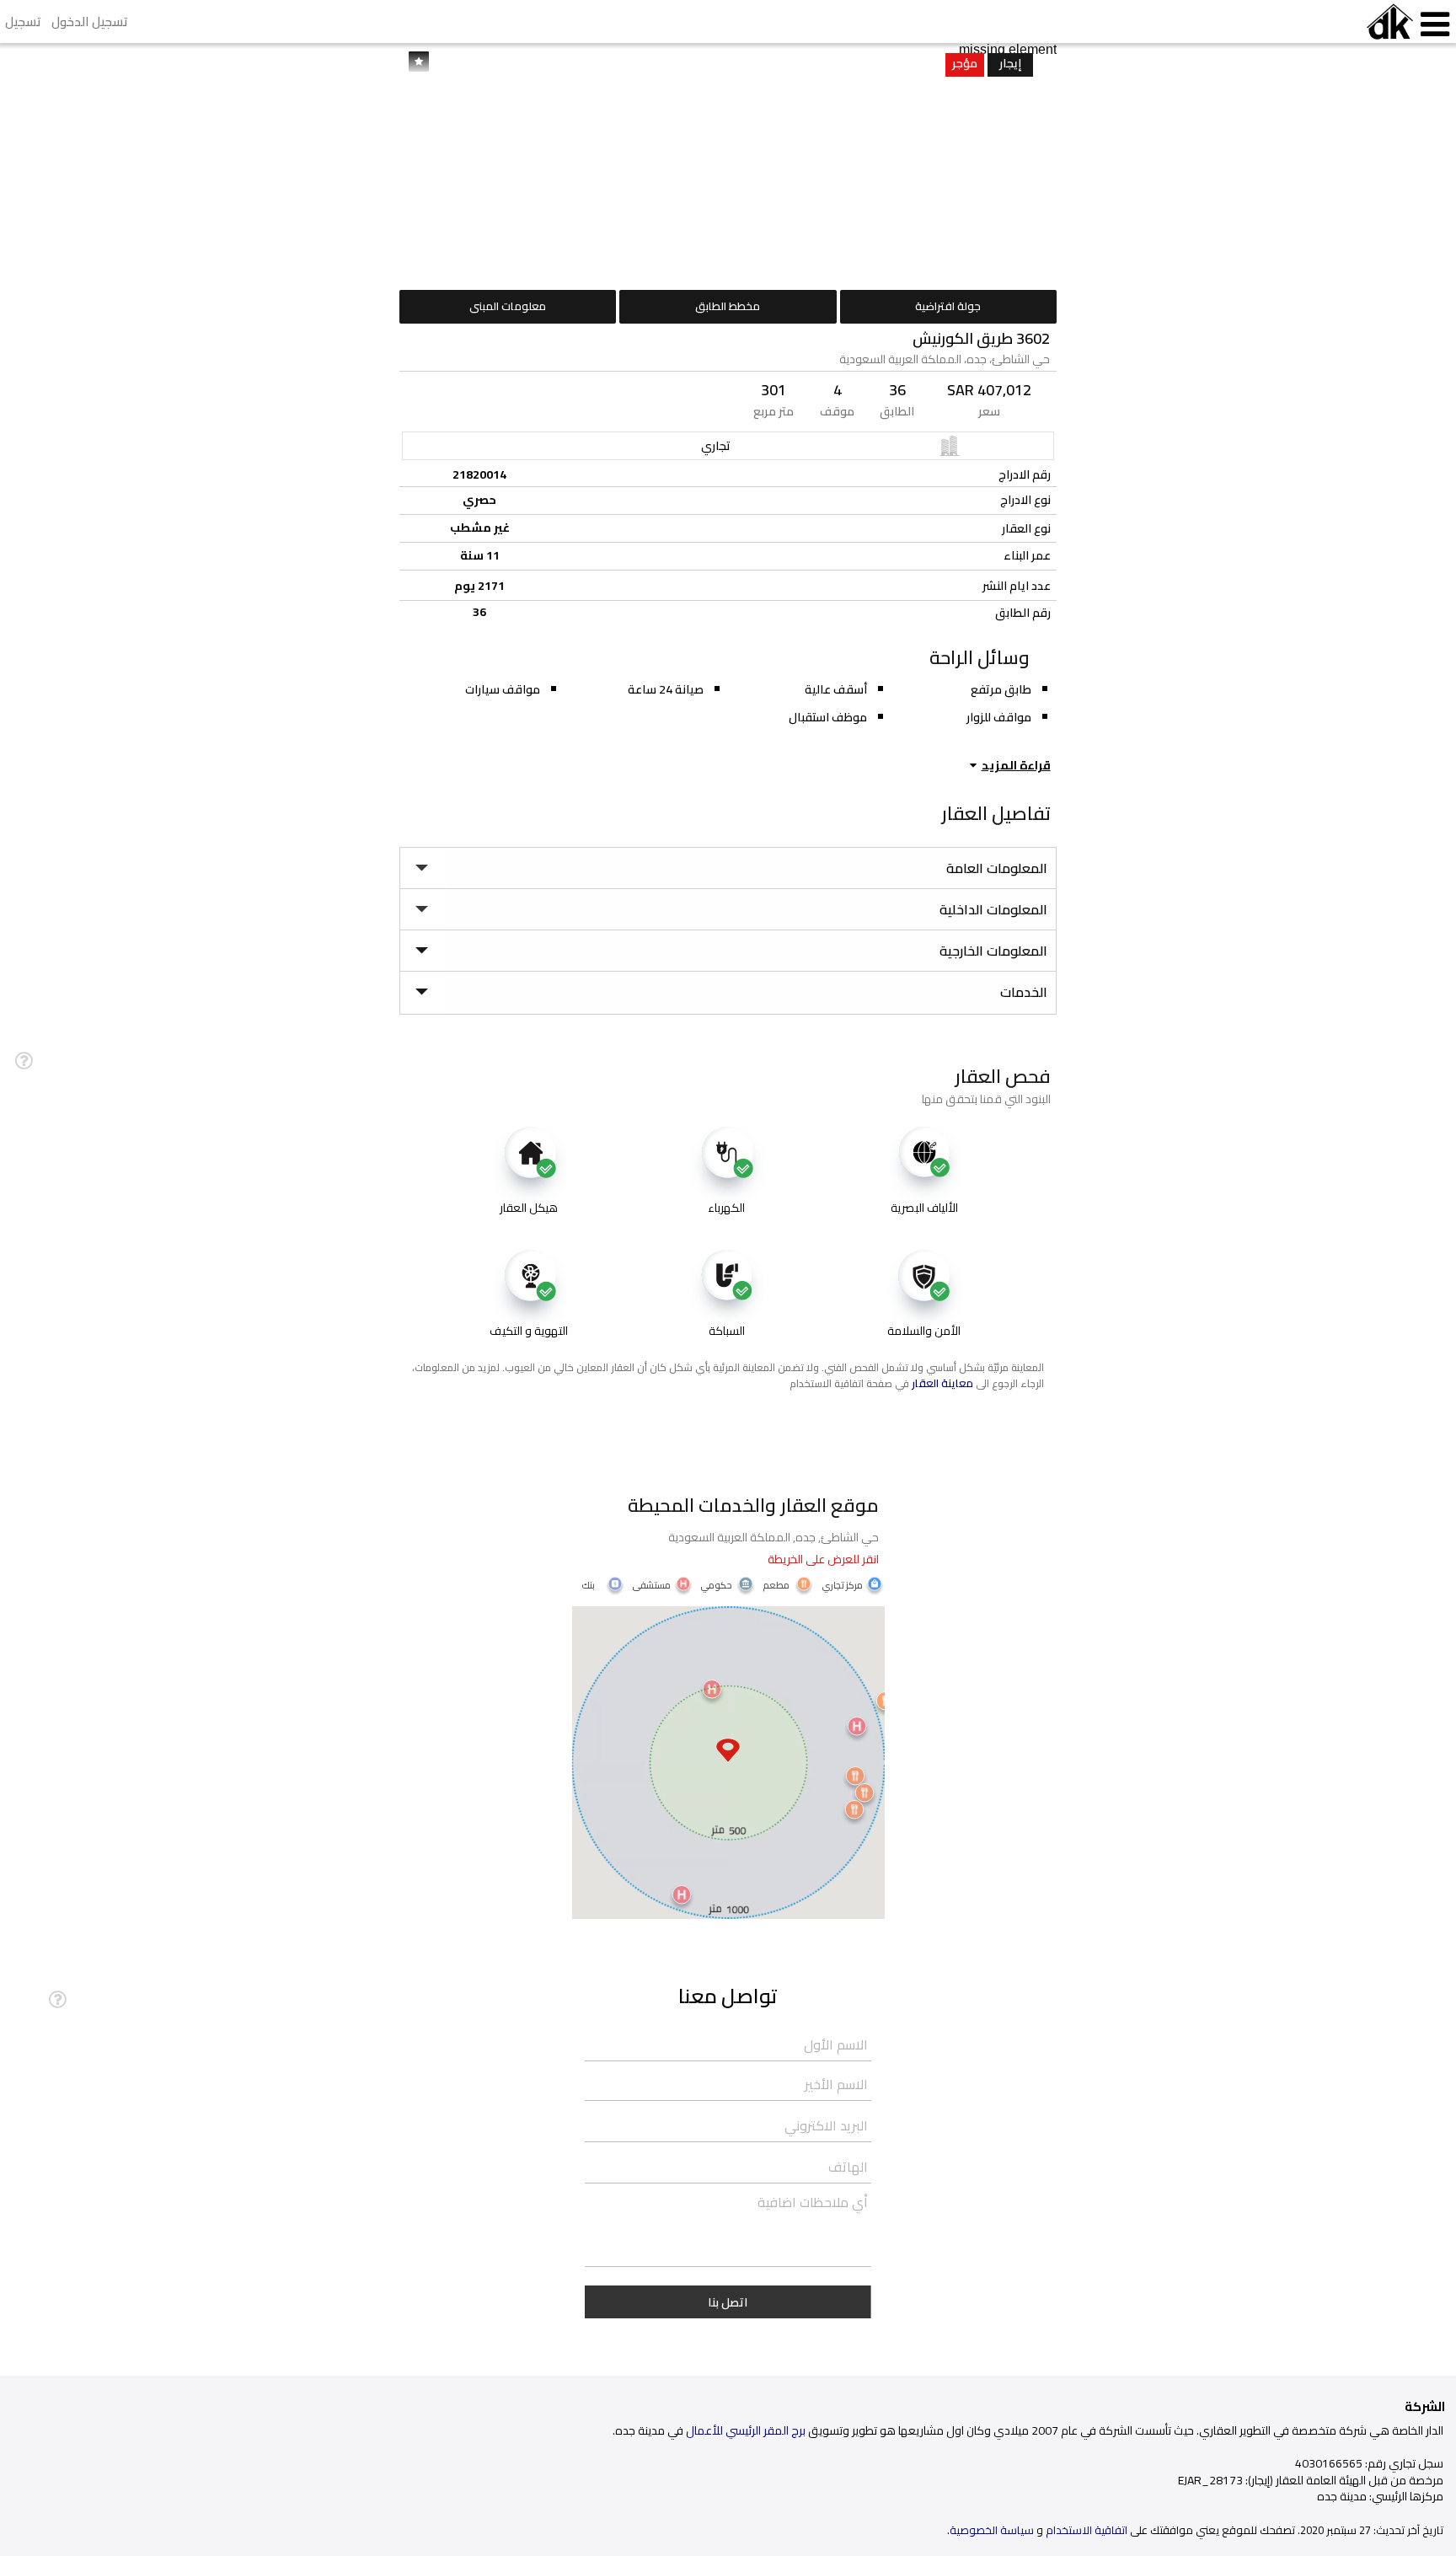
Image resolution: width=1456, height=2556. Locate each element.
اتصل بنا (728, 2302)
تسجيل (23, 21)
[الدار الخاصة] (1390, 21)
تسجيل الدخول (90, 21)
